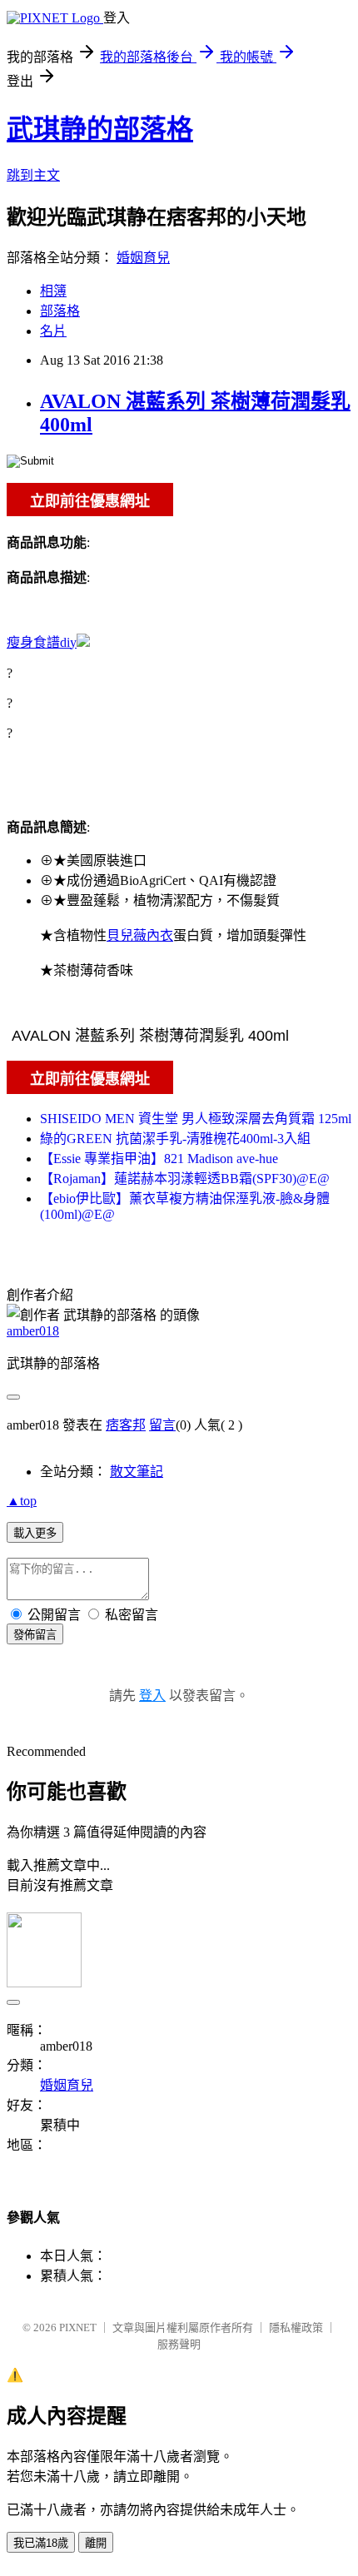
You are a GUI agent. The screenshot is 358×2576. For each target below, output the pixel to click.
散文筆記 (137, 1472)
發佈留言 (35, 1635)
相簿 (53, 291)
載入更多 (35, 1533)
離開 (96, 2543)
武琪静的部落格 (100, 129)
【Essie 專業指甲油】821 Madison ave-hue (159, 1159)
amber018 (33, 1331)
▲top (22, 1501)
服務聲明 (179, 2344)
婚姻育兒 (143, 258)
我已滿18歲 (41, 2543)
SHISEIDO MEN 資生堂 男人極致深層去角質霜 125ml (196, 1119)
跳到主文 (33, 175)
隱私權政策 (296, 2327)
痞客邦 (126, 1425)
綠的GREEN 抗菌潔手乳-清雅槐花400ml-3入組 (175, 1139)
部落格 (60, 311)
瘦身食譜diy (42, 642)
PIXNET (78, 2327)
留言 (162, 1425)
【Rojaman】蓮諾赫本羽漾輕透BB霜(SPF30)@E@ (185, 1179)
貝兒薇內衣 (140, 935)
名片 (53, 331)
